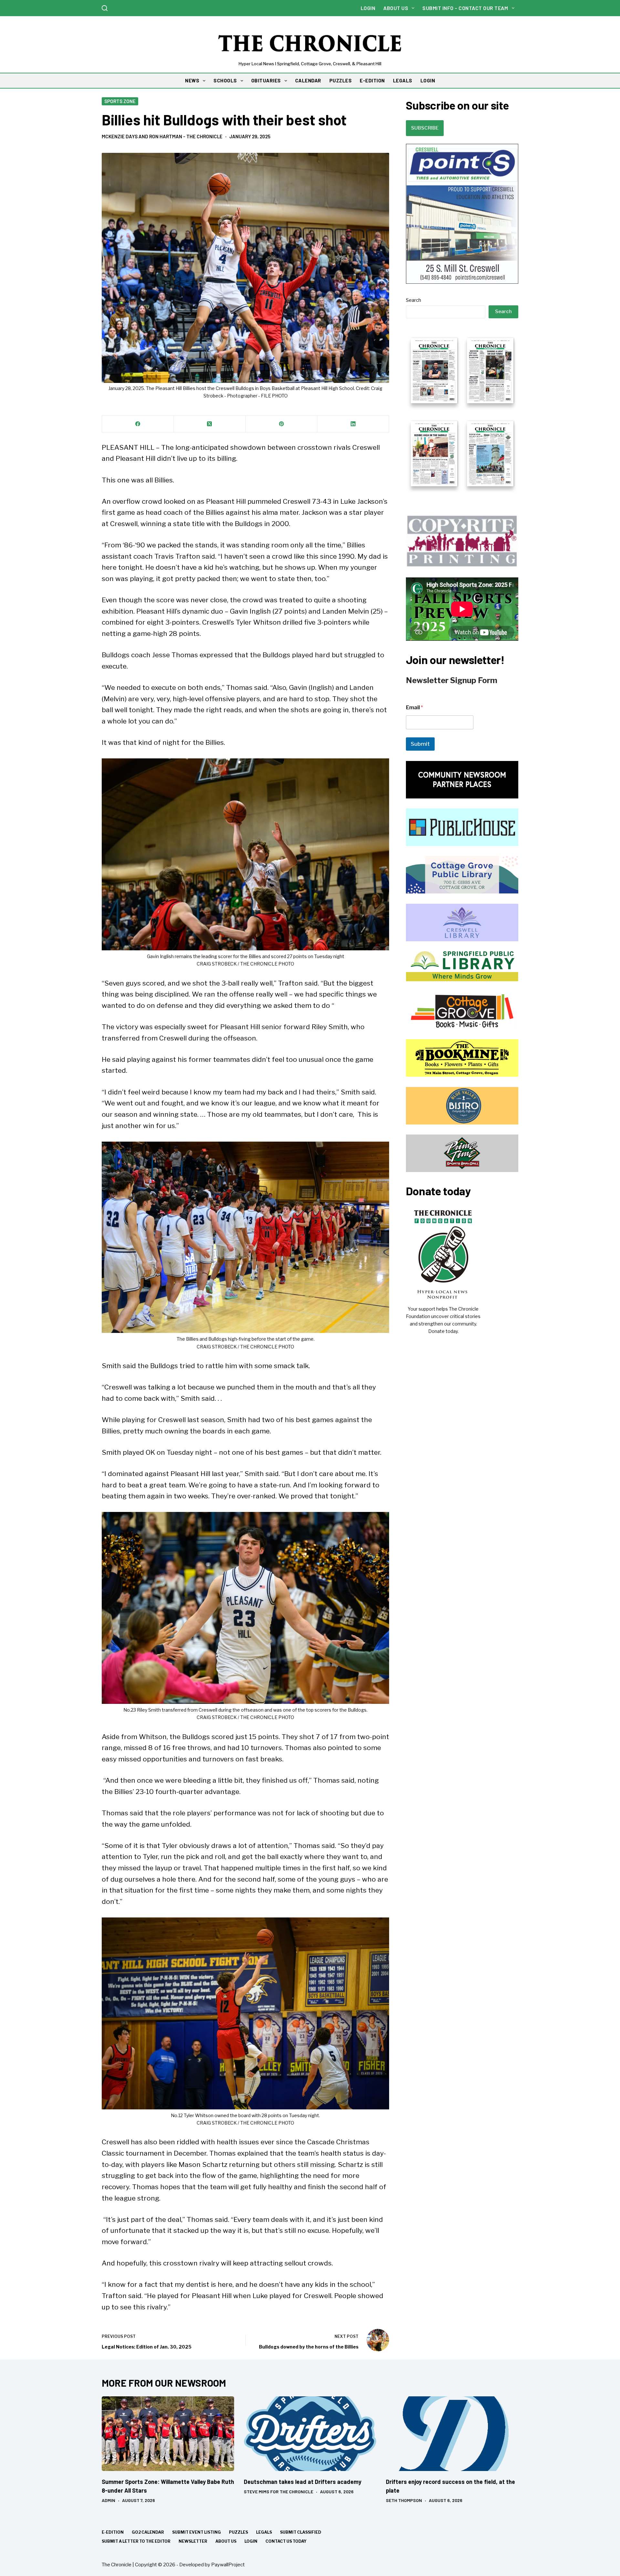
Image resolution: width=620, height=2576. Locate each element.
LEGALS (403, 80)
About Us (396, 8)
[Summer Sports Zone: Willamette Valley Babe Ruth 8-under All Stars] (168, 2434)
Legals (264, 2532)
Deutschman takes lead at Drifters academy (303, 2482)
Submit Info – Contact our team (465, 8)
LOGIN (428, 80)
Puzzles (238, 2532)
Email (414, 707)
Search (413, 300)
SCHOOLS (225, 80)
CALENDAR (308, 80)
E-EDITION (372, 80)
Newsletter (193, 2541)
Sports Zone (120, 101)
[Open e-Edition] (462, 411)
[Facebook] (138, 424)
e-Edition (113, 2532)
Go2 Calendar (148, 2532)
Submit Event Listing (196, 2532)
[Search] (105, 8)
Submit (420, 744)
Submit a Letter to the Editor (136, 2541)
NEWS (192, 80)
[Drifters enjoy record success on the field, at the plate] (452, 2434)
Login (368, 8)
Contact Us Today (286, 2541)
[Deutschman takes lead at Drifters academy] (310, 2434)
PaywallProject (228, 2565)
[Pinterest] (282, 424)
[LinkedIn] (353, 424)
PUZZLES (341, 80)
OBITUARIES (266, 80)
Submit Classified (301, 2532)
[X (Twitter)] (210, 424)
